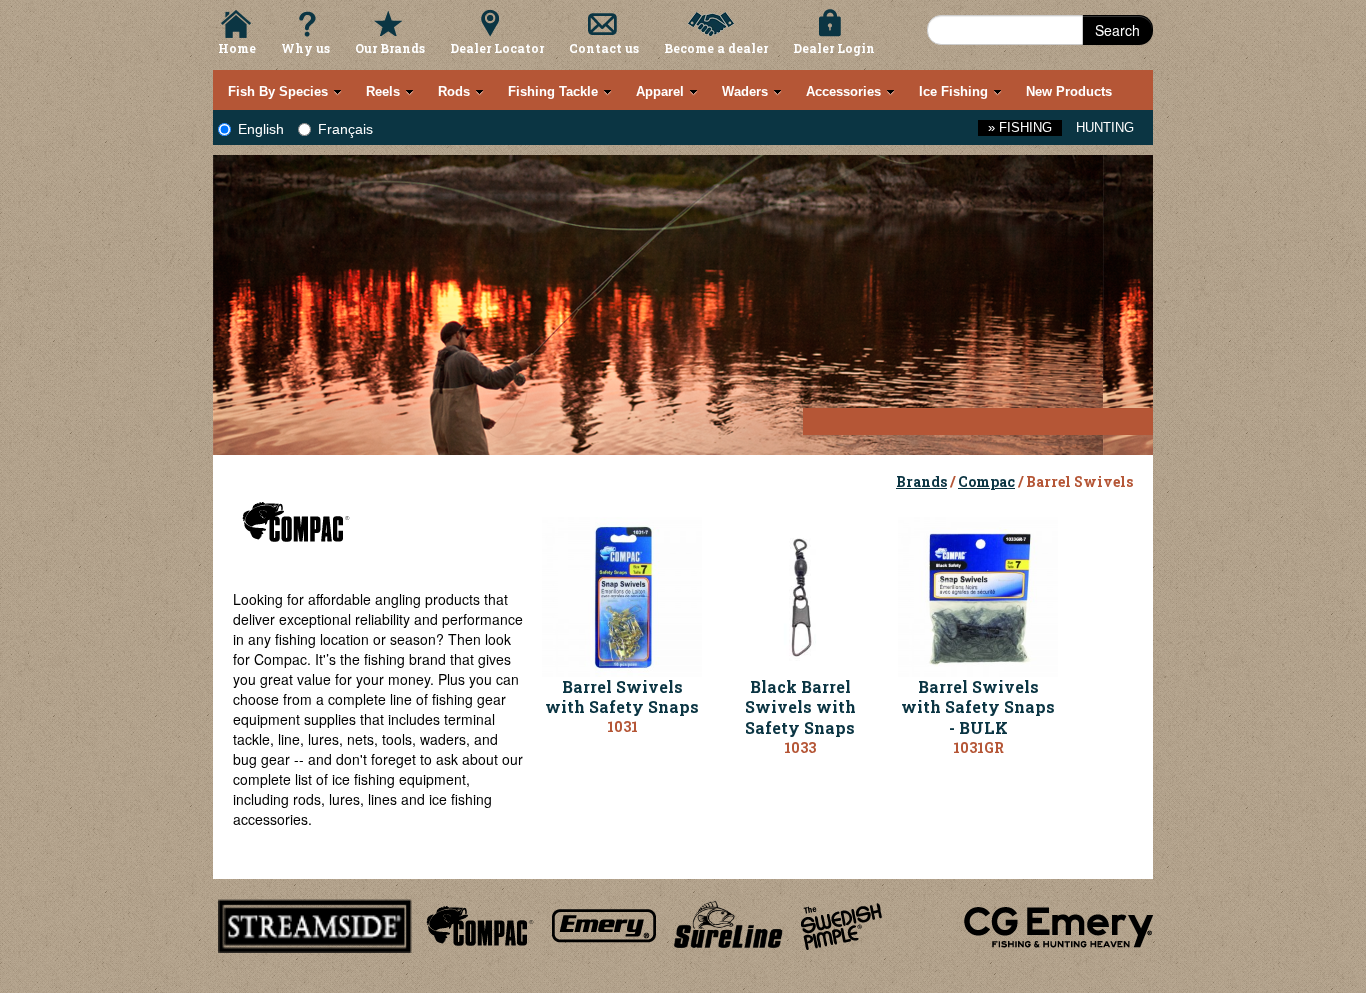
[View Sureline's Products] (728, 923)
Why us (305, 48)
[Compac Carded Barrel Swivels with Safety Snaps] (622, 594)
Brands (921, 481)
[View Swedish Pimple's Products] (841, 923)
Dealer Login (834, 48)
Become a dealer (716, 48)
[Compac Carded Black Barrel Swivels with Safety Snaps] (800, 594)
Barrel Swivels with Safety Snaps (622, 697)
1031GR (978, 747)
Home (237, 48)
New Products (1069, 91)
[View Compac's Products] (477, 923)
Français (345, 129)
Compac (986, 481)
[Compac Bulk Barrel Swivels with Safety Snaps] (978, 594)
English (261, 129)
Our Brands (390, 48)
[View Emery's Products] (604, 923)
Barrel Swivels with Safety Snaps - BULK (978, 707)
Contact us (604, 48)
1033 (800, 747)
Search (1117, 30)
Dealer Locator (497, 48)
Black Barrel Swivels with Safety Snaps (800, 707)
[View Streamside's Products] (315, 923)
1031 (622, 726)
